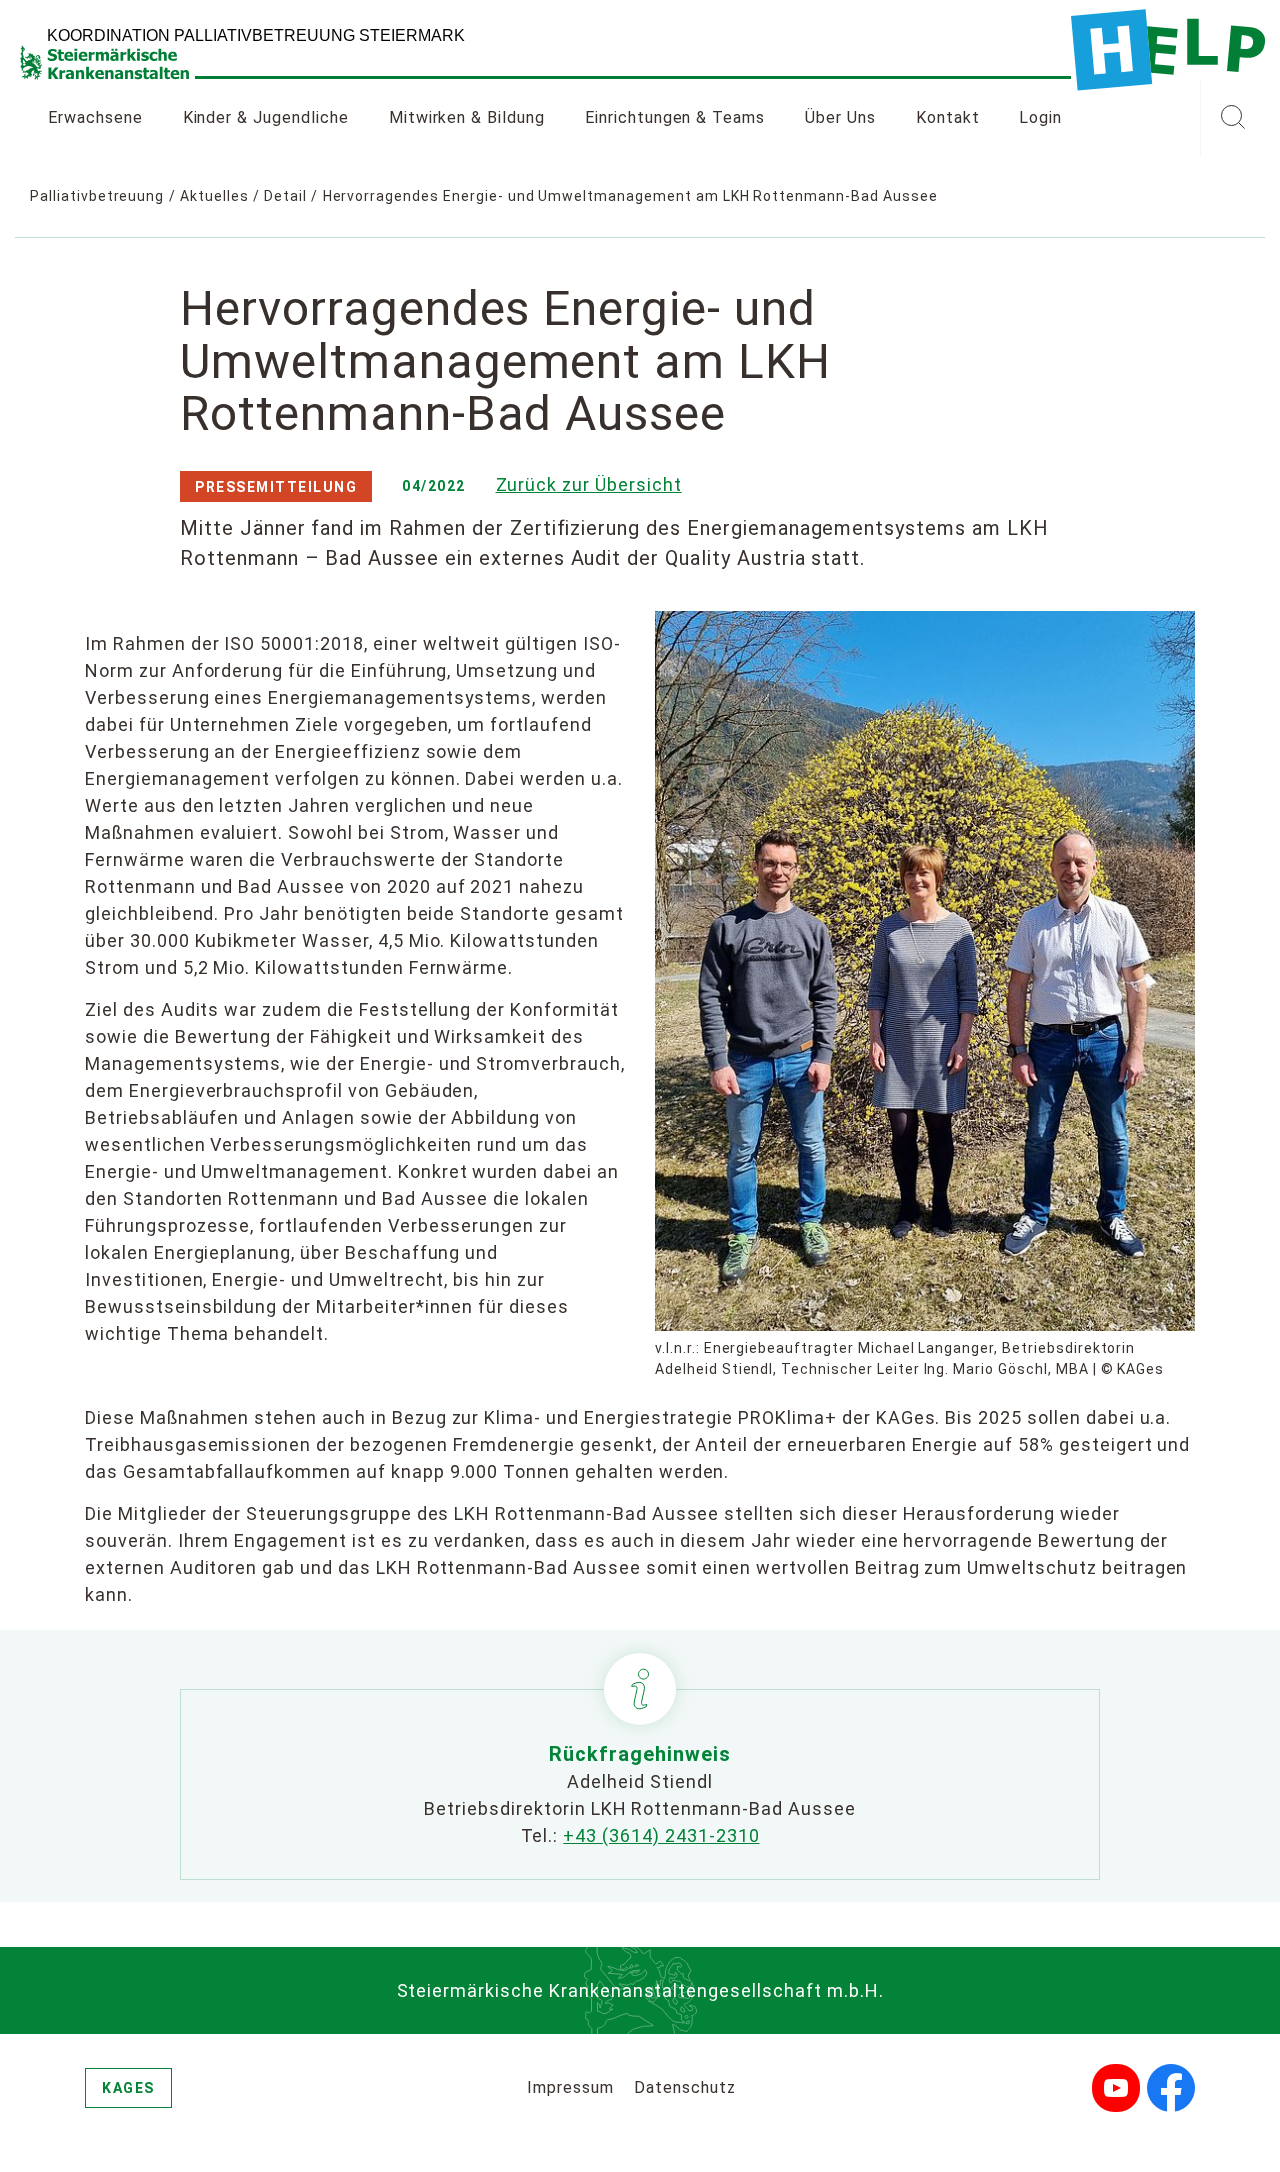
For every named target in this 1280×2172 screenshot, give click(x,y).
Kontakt (948, 117)
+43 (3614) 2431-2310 (661, 1835)
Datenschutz (685, 2087)
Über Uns (840, 117)
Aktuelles (214, 196)
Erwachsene (95, 117)
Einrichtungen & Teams (675, 117)
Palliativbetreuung (97, 196)
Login (1040, 117)
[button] (1232, 118)
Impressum (570, 2087)
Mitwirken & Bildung (467, 117)
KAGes (128, 2088)
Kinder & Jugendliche (266, 117)
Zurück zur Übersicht (589, 484)
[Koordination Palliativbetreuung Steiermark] (1168, 50)
